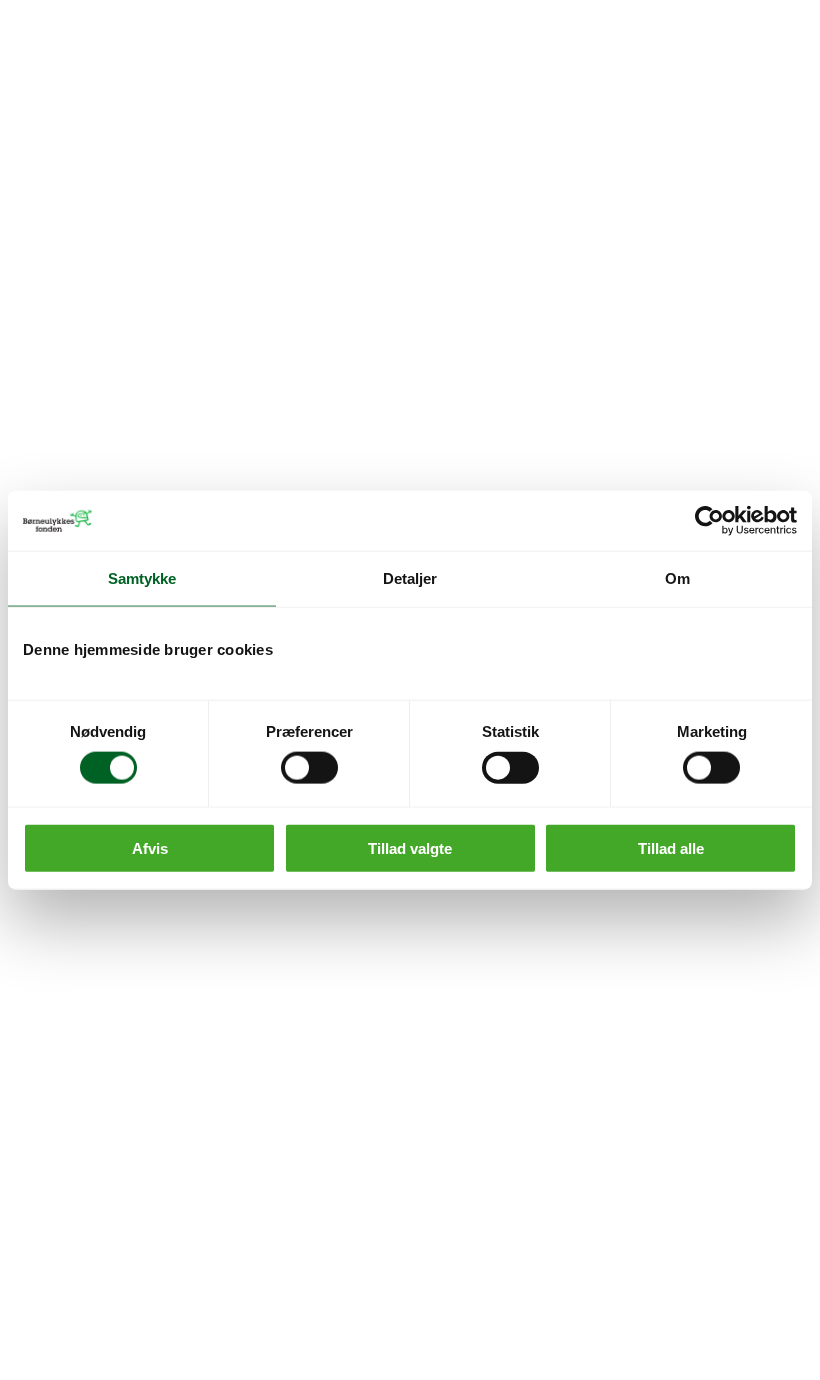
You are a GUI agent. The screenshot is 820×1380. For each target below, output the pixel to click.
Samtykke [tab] (142, 578)
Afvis (150, 847)
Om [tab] (677, 578)
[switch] (309, 768)
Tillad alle (671, 847)
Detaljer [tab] (410, 578)
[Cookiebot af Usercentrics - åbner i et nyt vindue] (709, 521)
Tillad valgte (410, 847)
